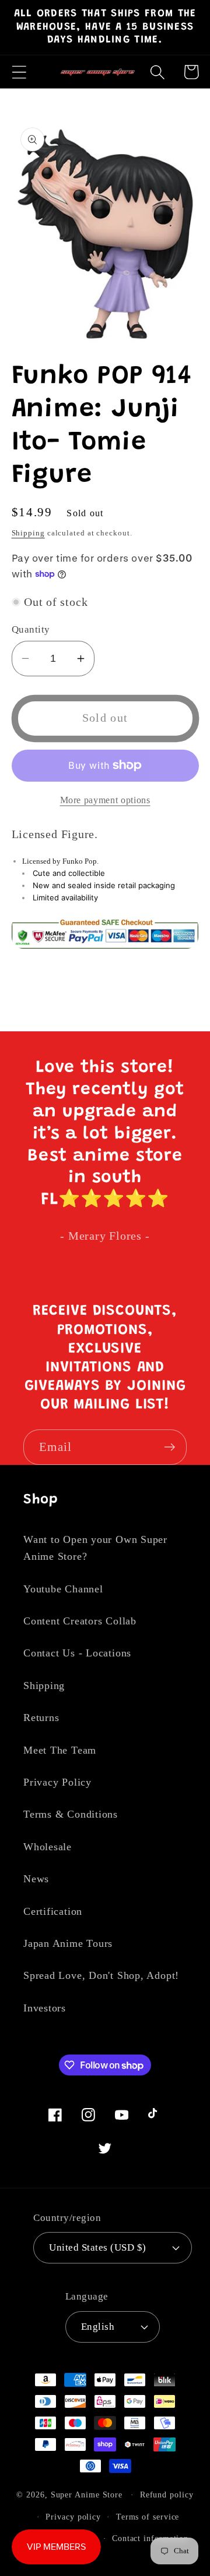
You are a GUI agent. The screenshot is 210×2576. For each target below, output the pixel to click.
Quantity (31, 629)
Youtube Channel (63, 1589)
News (36, 1879)
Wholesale (48, 1847)
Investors (45, 2008)
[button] (19, 72)
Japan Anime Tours (68, 1943)
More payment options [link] (105, 800)
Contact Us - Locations (77, 1653)
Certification (53, 1911)
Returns (41, 1718)
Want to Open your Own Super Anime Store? (95, 1548)
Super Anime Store (87, 2495)
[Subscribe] (169, 1447)
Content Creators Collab (80, 1621)
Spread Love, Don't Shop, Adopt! (101, 1975)
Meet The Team (60, 1750)
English (98, 2327)
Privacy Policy (57, 1782)
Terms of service (148, 2517)
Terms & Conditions (71, 1814)
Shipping (28, 533)
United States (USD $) (98, 2247)
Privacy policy (73, 2517)
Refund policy (167, 2495)
